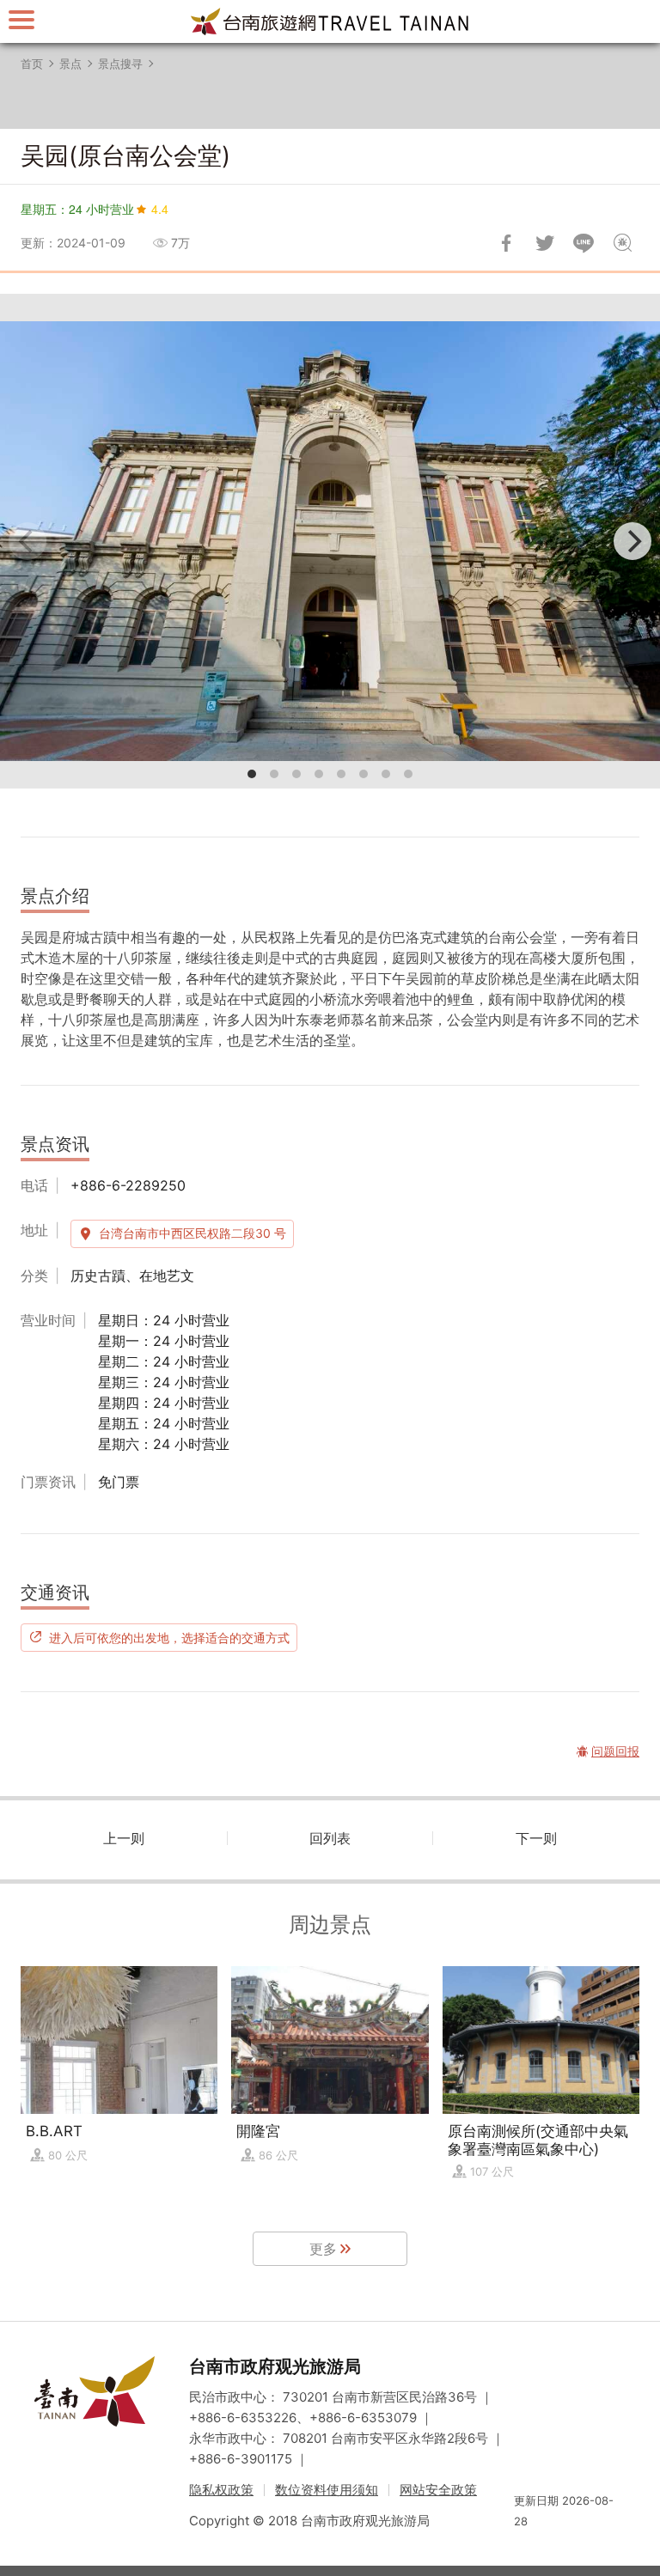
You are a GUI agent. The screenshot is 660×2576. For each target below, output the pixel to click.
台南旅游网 (330, 21)
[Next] (632, 541)
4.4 (160, 209)
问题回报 (622, 243)
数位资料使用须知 (327, 2490)
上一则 (124, 1838)
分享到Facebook (506, 243)
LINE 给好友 (584, 243)
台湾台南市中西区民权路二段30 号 (192, 1233)
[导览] (21, 19)
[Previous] (27, 541)
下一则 (536, 1838)
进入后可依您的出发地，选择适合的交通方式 (169, 1637)
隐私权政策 (221, 2490)
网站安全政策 (438, 2490)
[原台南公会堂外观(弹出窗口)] (330, 541)
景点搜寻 (120, 64)
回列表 (330, 1838)
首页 (32, 64)
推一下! (545, 243)
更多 (323, 2249)
